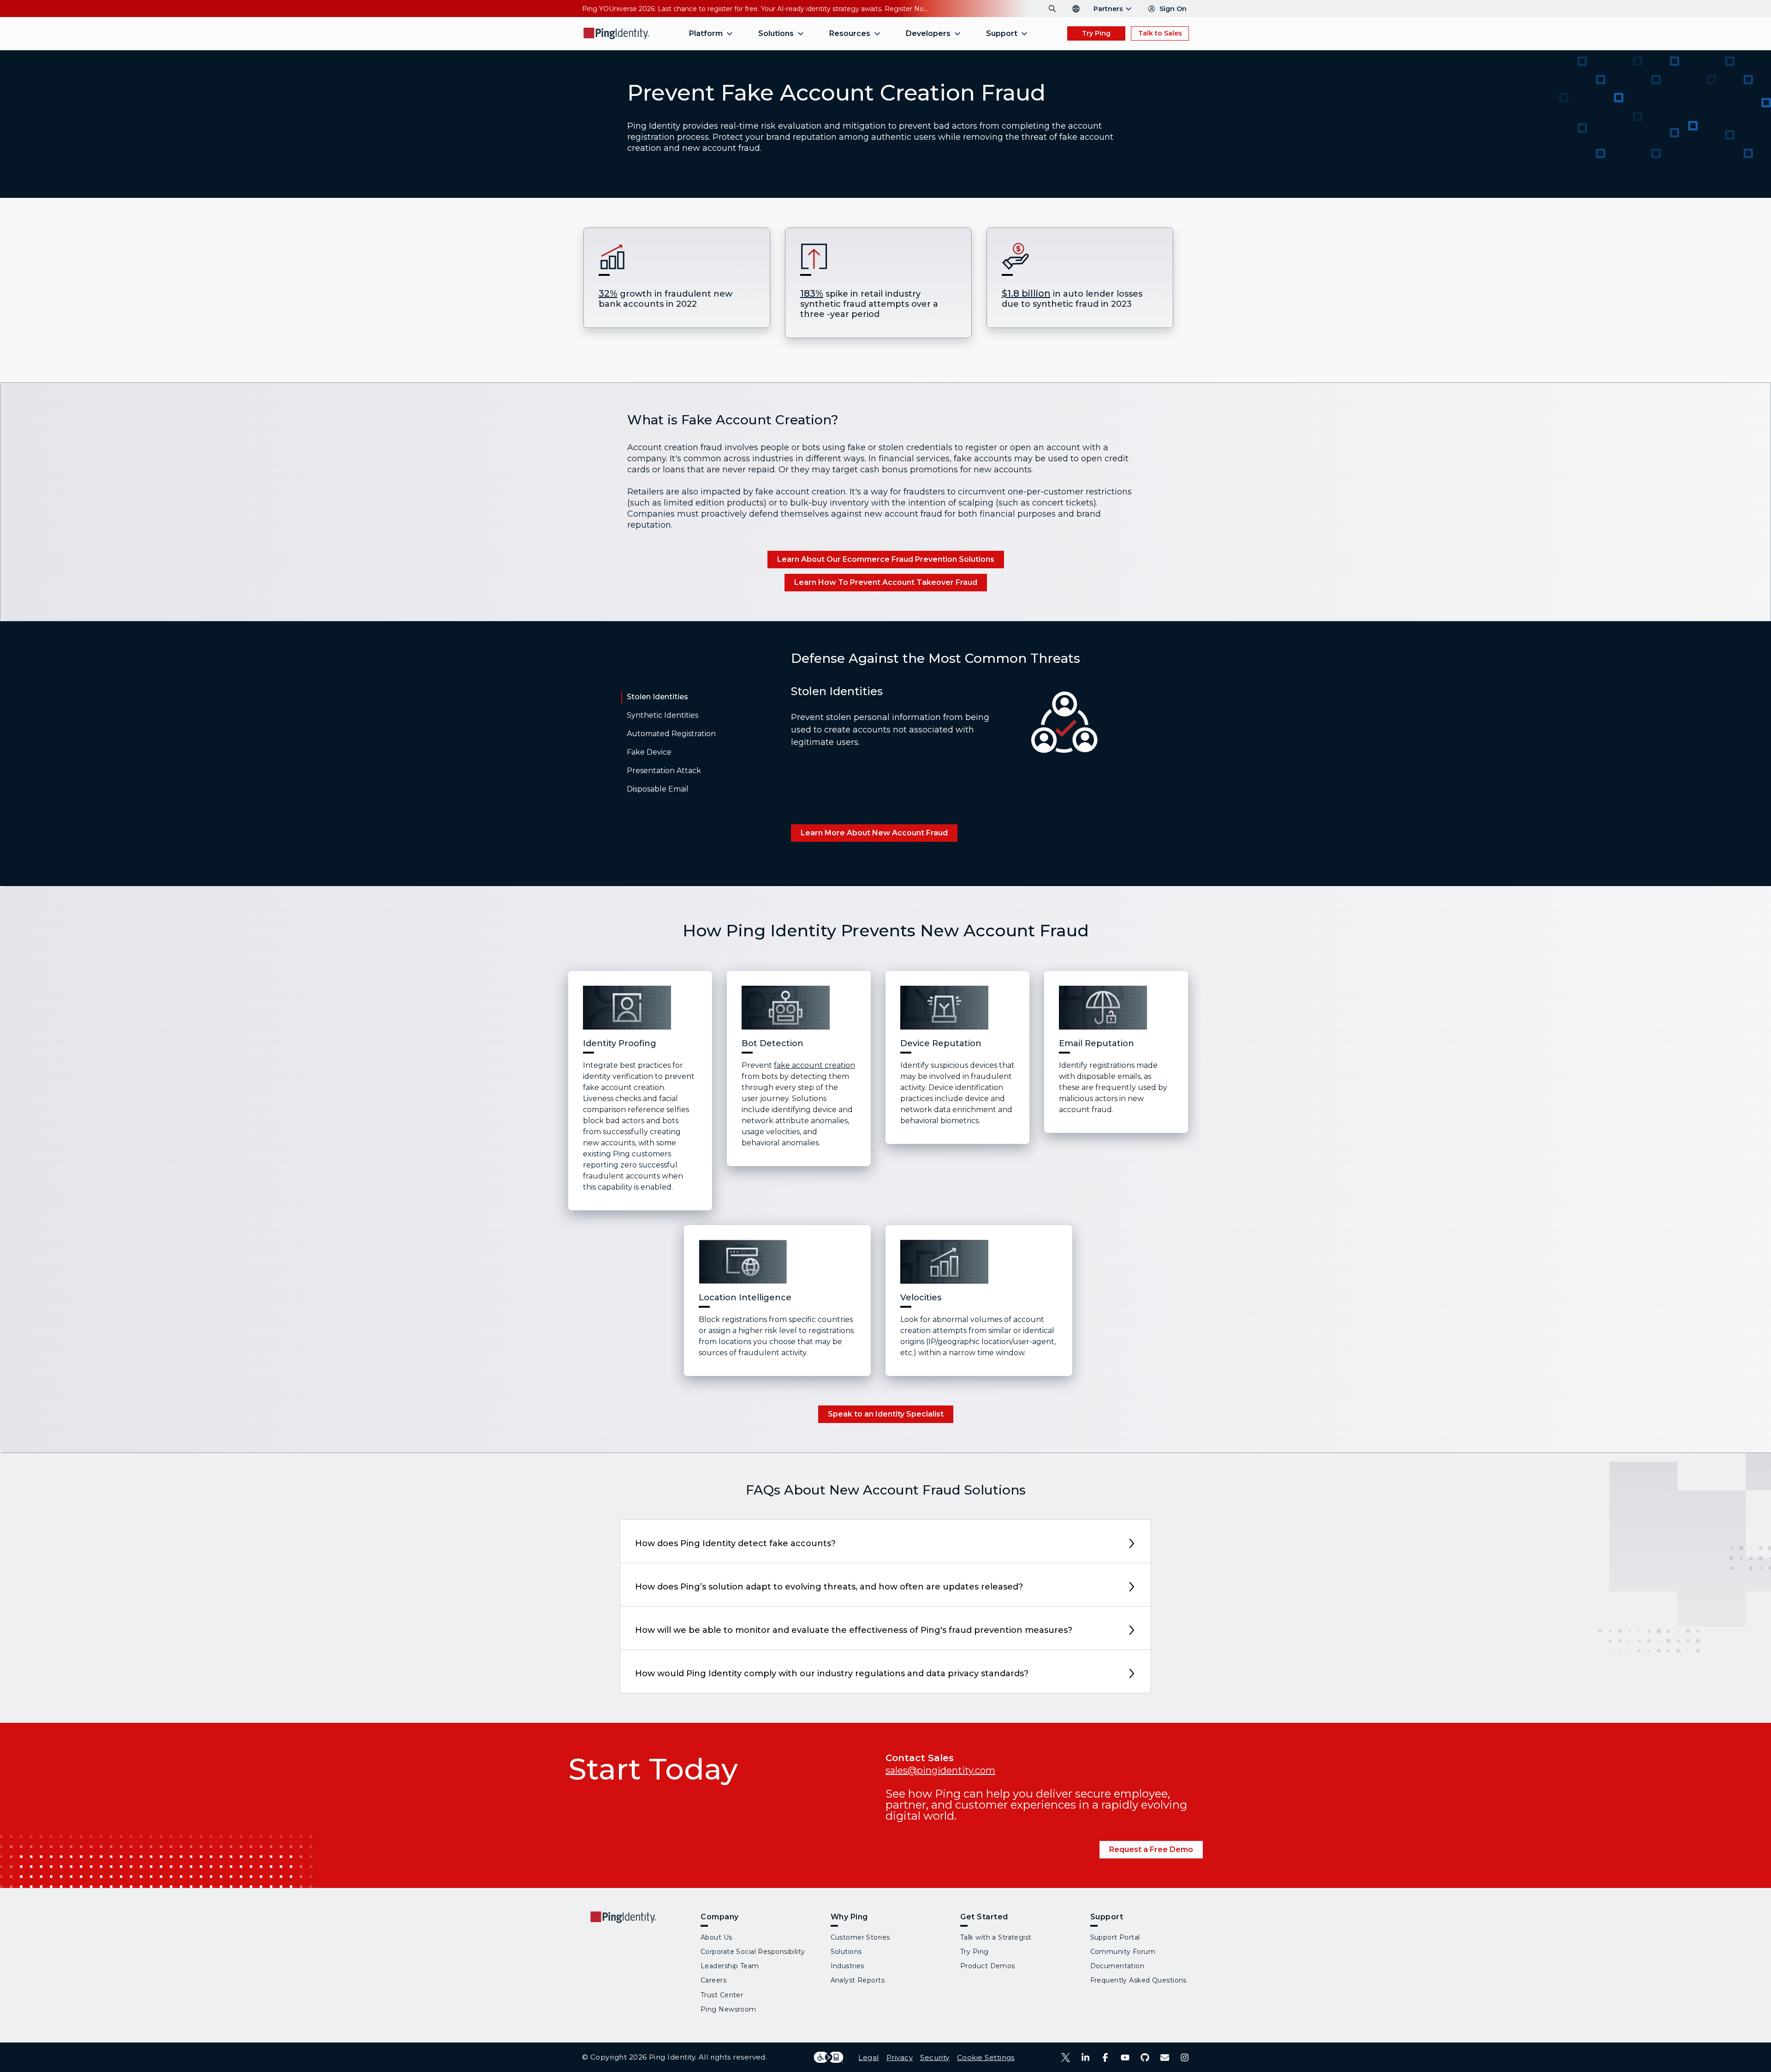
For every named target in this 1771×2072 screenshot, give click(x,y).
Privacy (900, 2057)
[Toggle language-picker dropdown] (1076, 9)
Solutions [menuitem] (776, 33)
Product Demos (988, 1966)
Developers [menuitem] (928, 33)
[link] (886, 560)
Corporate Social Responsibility (753, 1952)
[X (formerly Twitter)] (1066, 2057)
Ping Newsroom (728, 2009)
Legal (868, 2057)
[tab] (655, 701)
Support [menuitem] (1002, 33)
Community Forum (1123, 1952)
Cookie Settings (986, 2057)
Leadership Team (730, 1966)
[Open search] (1052, 9)
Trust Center (722, 1995)
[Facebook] (1105, 2057)
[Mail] (1165, 2057)
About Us (716, 1937)
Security (935, 2057)
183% (812, 293)
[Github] (1145, 2057)
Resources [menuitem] (850, 33)
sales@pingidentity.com (940, 1770)
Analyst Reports (858, 1980)
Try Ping (1096, 33)
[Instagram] (1185, 2057)
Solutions (846, 1952)
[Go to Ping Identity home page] (617, 33)
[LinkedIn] (1085, 2057)
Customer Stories (860, 1937)
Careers (713, 1980)
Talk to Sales (1160, 33)
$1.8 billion (1026, 293)
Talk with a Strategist (996, 1937)
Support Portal (1115, 1937)
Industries (847, 1966)
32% (608, 293)
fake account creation (814, 1065)
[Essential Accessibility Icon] (829, 2057)
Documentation (1117, 1966)
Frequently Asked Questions (1138, 1980)
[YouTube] (1125, 2057)
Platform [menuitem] (706, 33)
